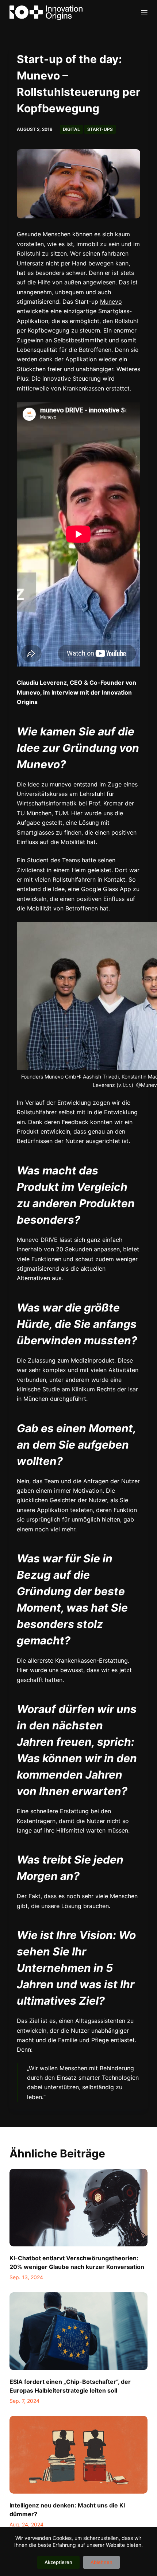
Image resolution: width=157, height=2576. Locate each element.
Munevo (111, 302)
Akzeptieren (58, 2562)
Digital (71, 129)
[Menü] (144, 13)
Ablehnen (102, 2562)
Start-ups (100, 129)
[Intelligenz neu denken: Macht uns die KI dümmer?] (78, 2455)
